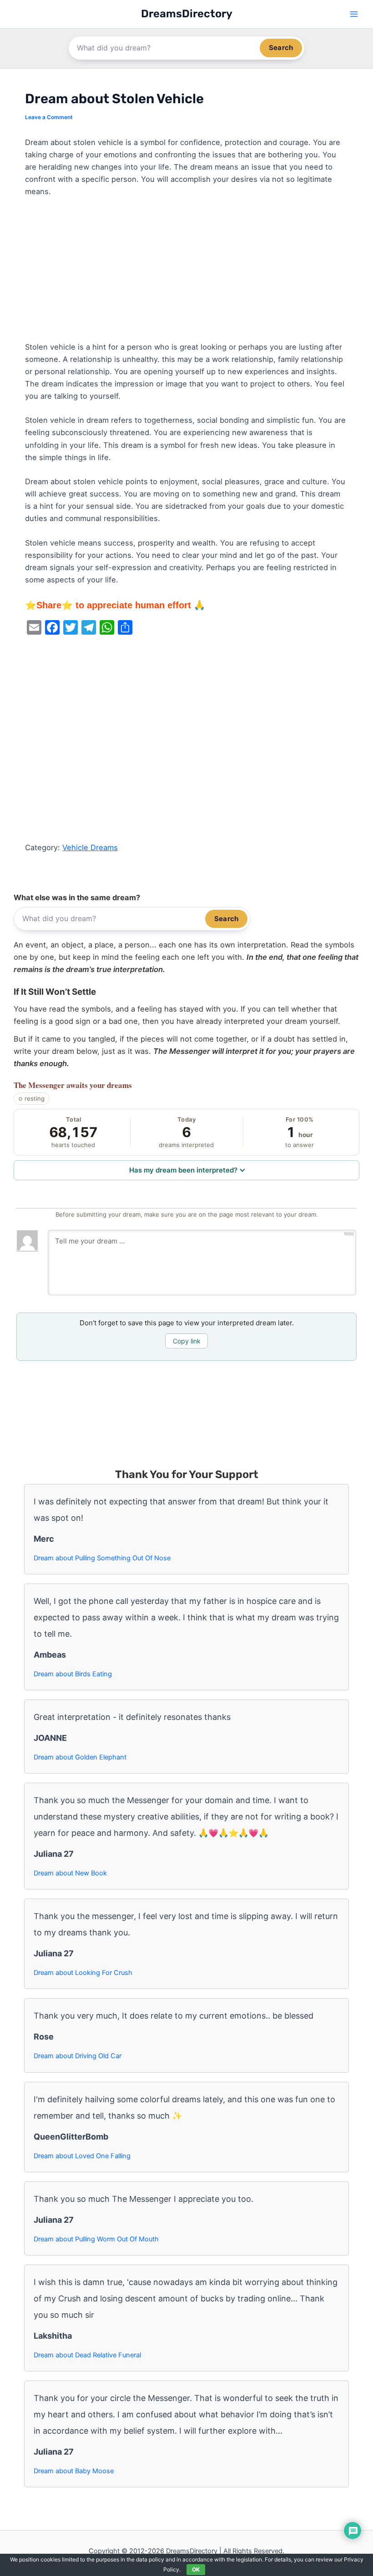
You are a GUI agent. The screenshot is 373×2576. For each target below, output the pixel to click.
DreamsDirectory (187, 14)
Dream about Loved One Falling (82, 2156)
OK (196, 2569)
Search (281, 48)
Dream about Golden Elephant (80, 1757)
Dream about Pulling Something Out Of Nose (102, 1558)
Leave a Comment (49, 117)
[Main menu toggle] (354, 14)
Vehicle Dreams (90, 847)
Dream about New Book (70, 1873)
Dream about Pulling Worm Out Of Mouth (96, 2239)
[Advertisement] (186, 274)
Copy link (187, 1341)
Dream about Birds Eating (73, 1674)
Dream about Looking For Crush (83, 1973)
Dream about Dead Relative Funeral (87, 2355)
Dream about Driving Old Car (78, 2056)
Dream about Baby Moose (74, 2471)
